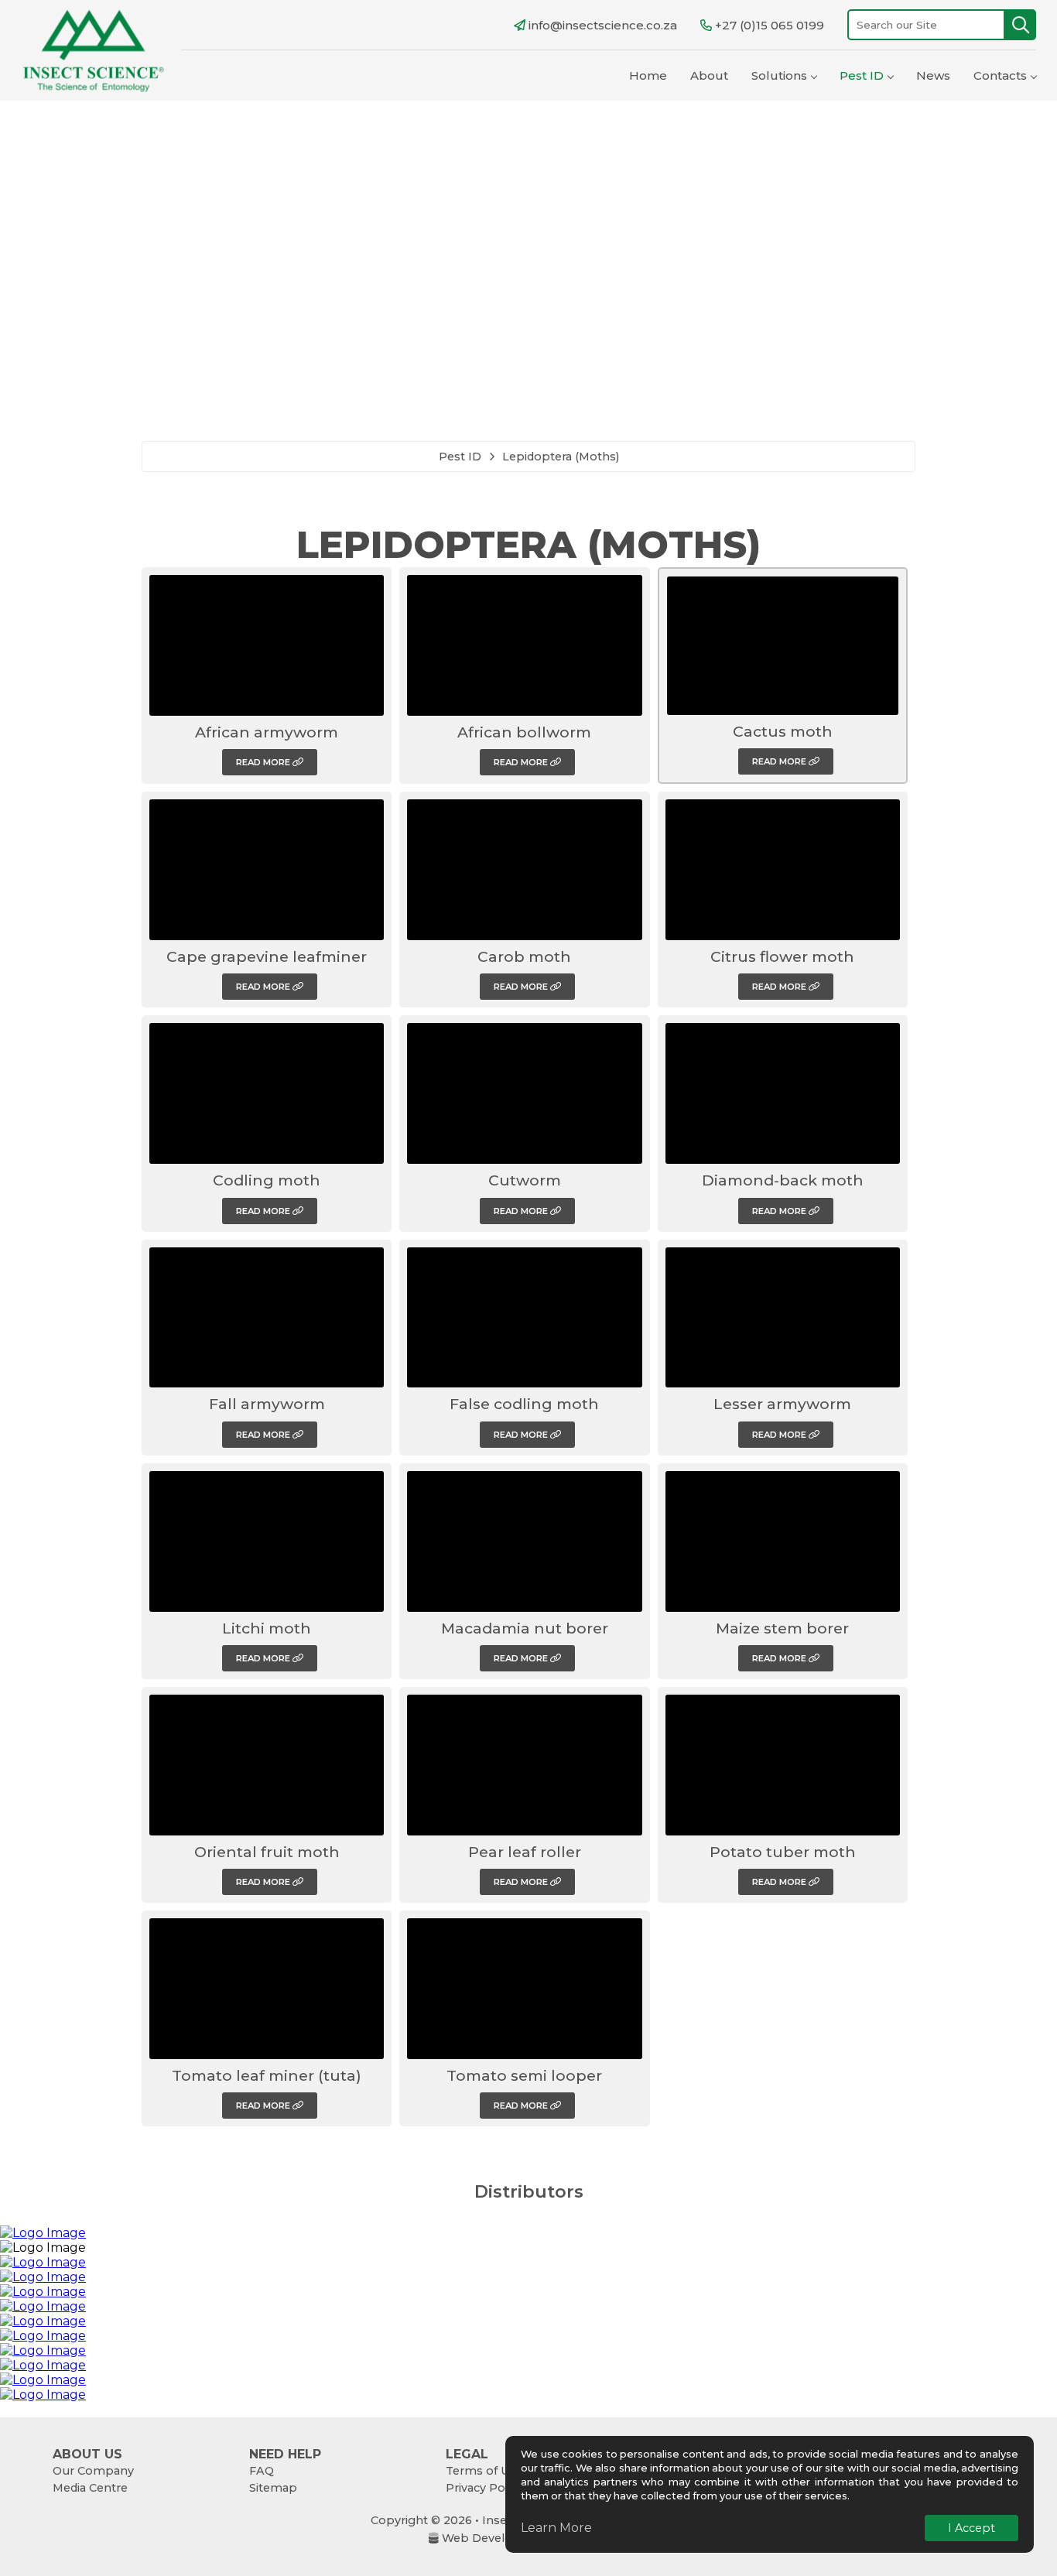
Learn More (556, 2528)
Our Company (93, 2471)
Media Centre (90, 2488)
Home (648, 75)
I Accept (971, 2528)
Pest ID (862, 75)
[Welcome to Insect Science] (93, 50)
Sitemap (273, 2488)
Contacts (1000, 75)
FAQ (262, 2471)
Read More (264, 762)
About (709, 75)
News (933, 75)
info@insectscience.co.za (603, 25)
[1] (1021, 25)
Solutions (779, 75)
